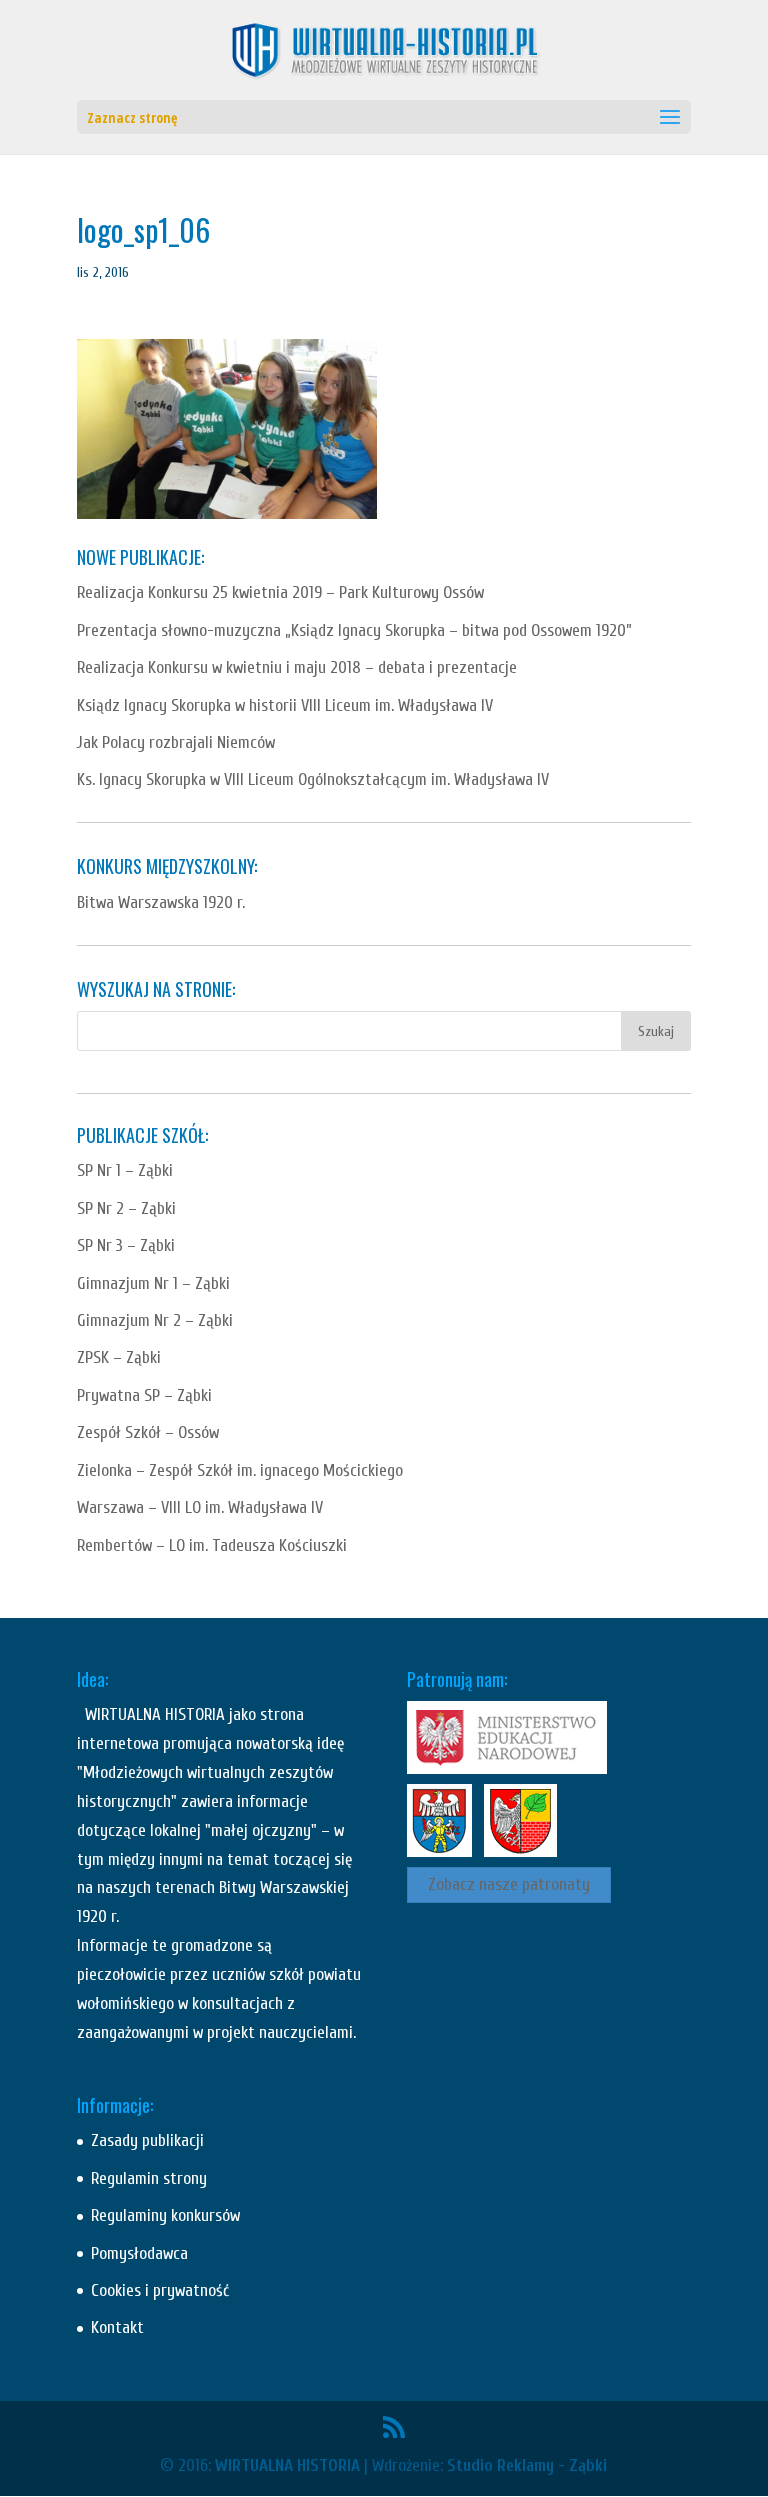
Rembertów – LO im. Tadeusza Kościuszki (212, 1545)
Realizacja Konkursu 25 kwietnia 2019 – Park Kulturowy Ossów (280, 592)
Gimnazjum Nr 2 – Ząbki (155, 1320)
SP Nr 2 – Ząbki (126, 1208)
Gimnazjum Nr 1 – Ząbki (153, 1283)
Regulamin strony (149, 2178)
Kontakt (117, 2327)
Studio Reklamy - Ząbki (527, 2465)
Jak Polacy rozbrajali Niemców (176, 742)
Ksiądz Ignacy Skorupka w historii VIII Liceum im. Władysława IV (285, 705)
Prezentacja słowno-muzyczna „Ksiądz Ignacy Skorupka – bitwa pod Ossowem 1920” (354, 630)
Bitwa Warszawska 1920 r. (161, 902)
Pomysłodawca (139, 2253)
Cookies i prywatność (160, 2290)
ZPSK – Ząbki (119, 1357)
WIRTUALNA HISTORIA (287, 2465)
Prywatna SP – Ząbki (144, 1395)
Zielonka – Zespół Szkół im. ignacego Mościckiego (240, 1470)
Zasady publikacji (147, 2140)
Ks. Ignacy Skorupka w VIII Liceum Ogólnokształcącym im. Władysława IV (313, 779)
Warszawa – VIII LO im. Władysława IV (200, 1507)
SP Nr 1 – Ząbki (125, 1170)
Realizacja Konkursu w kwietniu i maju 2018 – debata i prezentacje (297, 667)
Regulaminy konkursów (165, 2215)
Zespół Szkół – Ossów (148, 1432)
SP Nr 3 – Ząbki (126, 1245)
